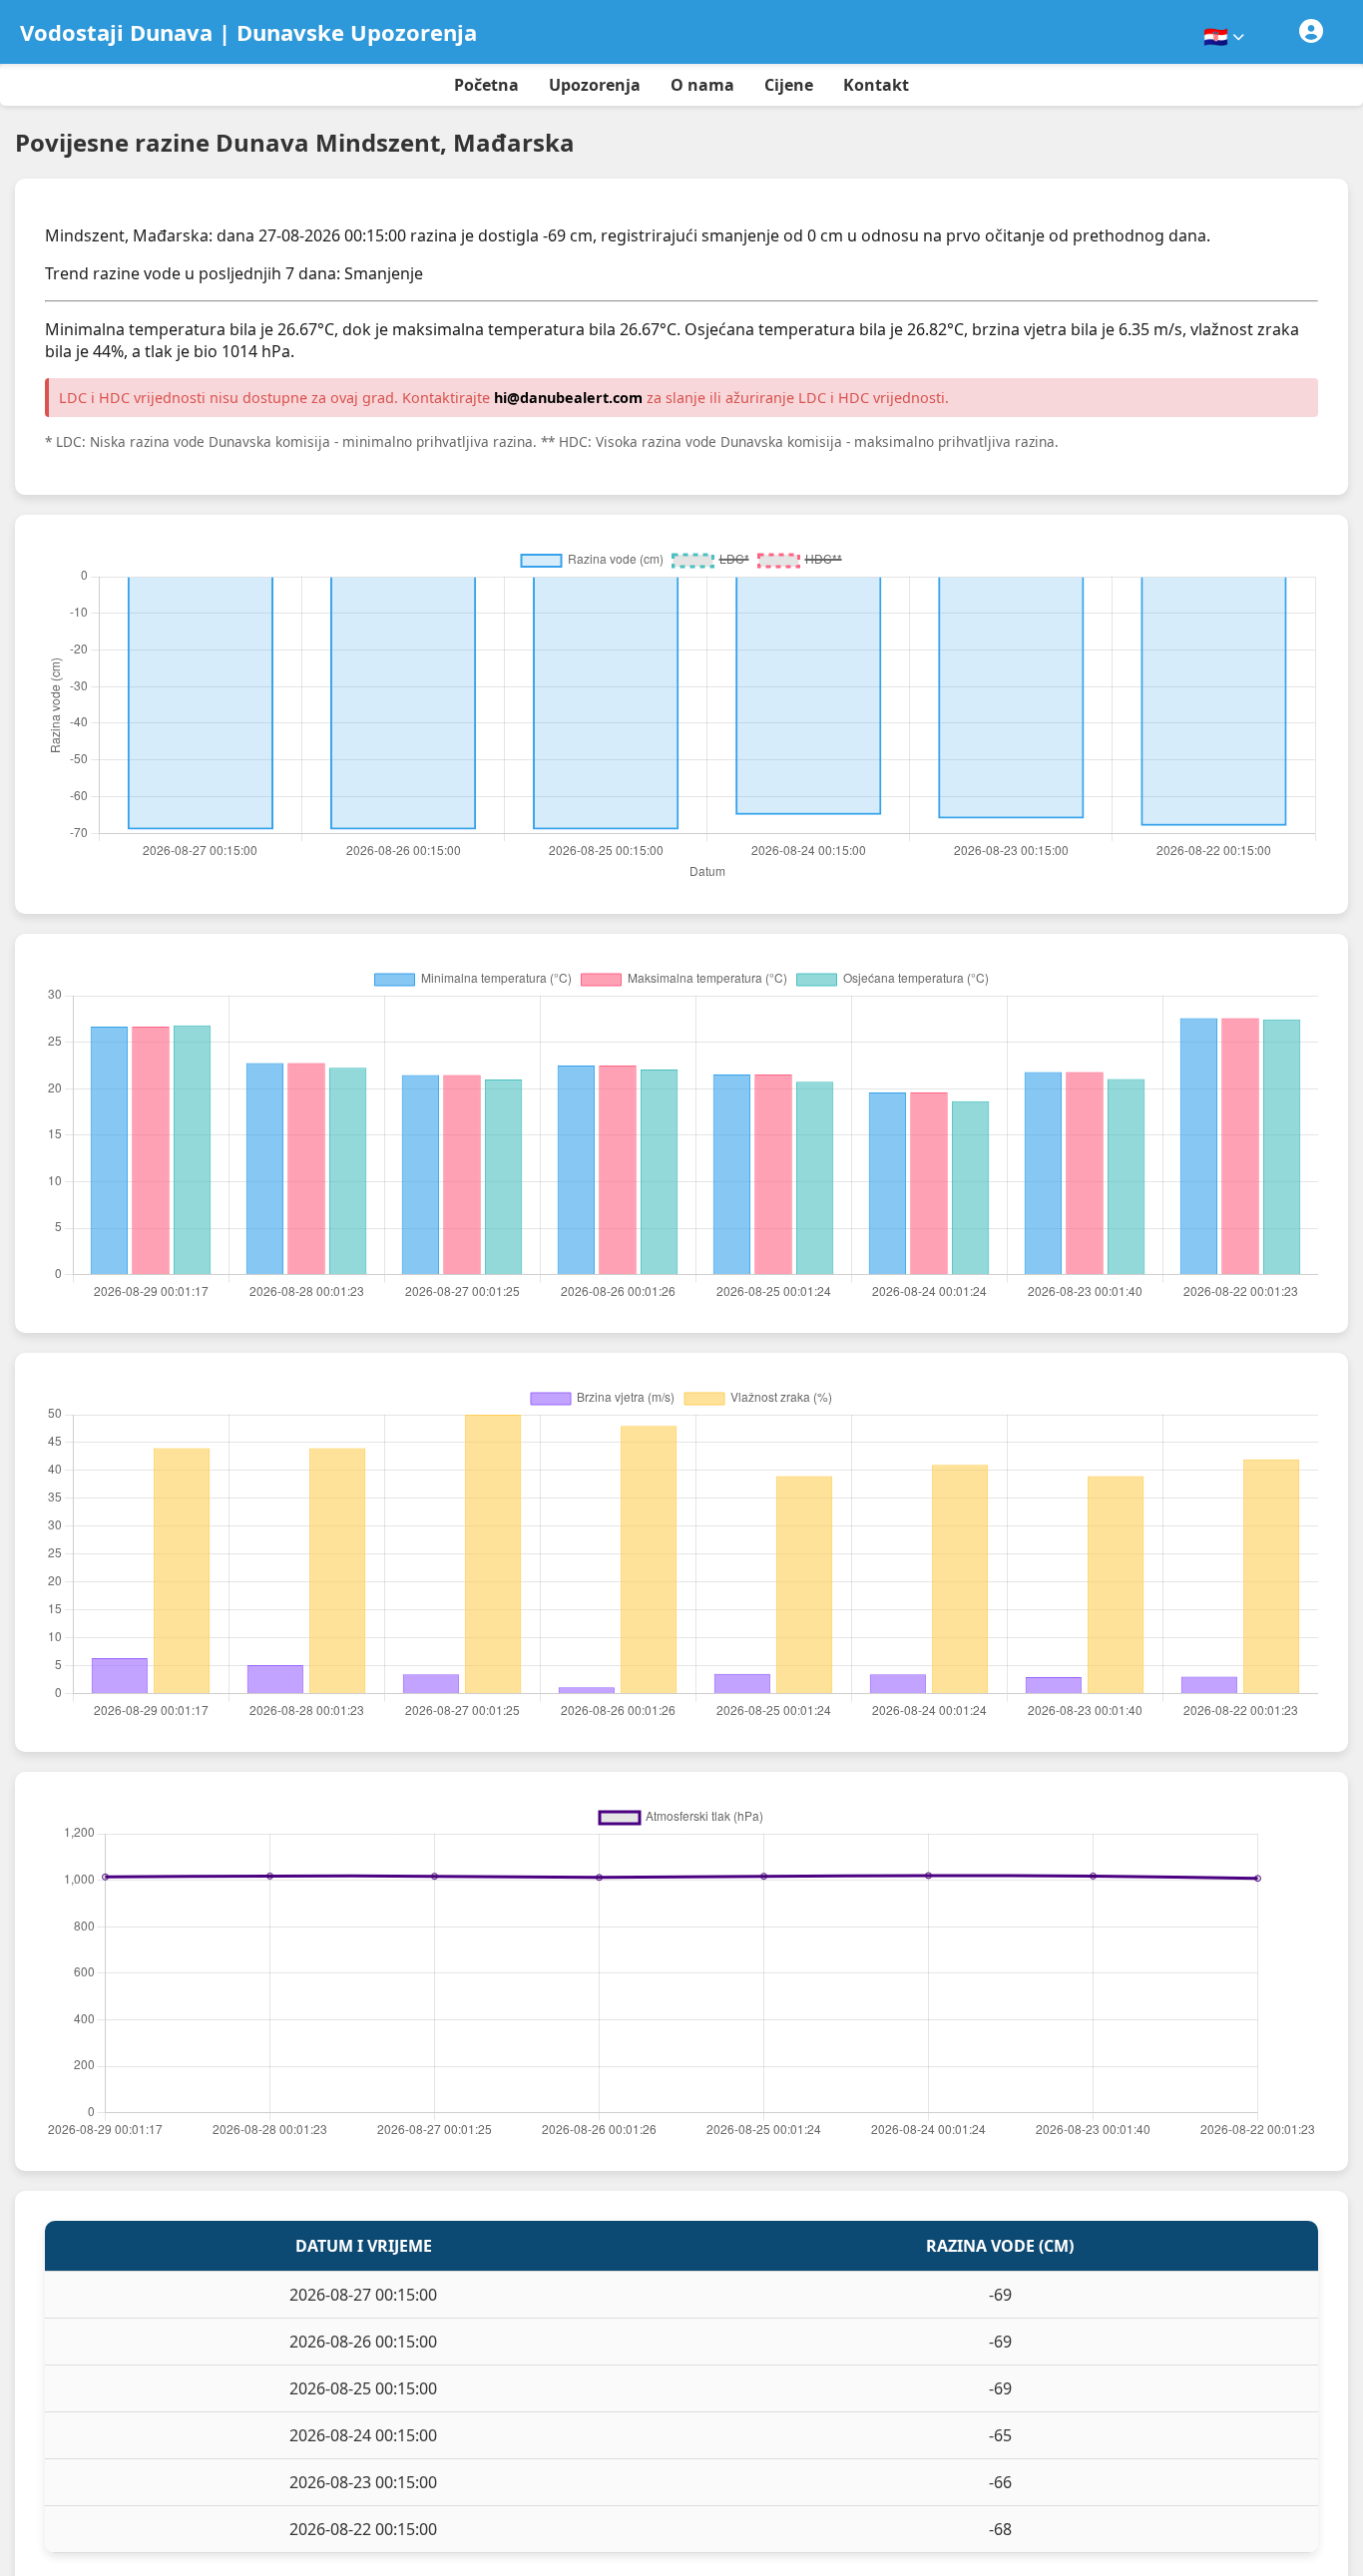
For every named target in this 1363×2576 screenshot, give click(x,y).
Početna (486, 85)
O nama (702, 85)
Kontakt (876, 85)
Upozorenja (595, 85)
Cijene (789, 85)
